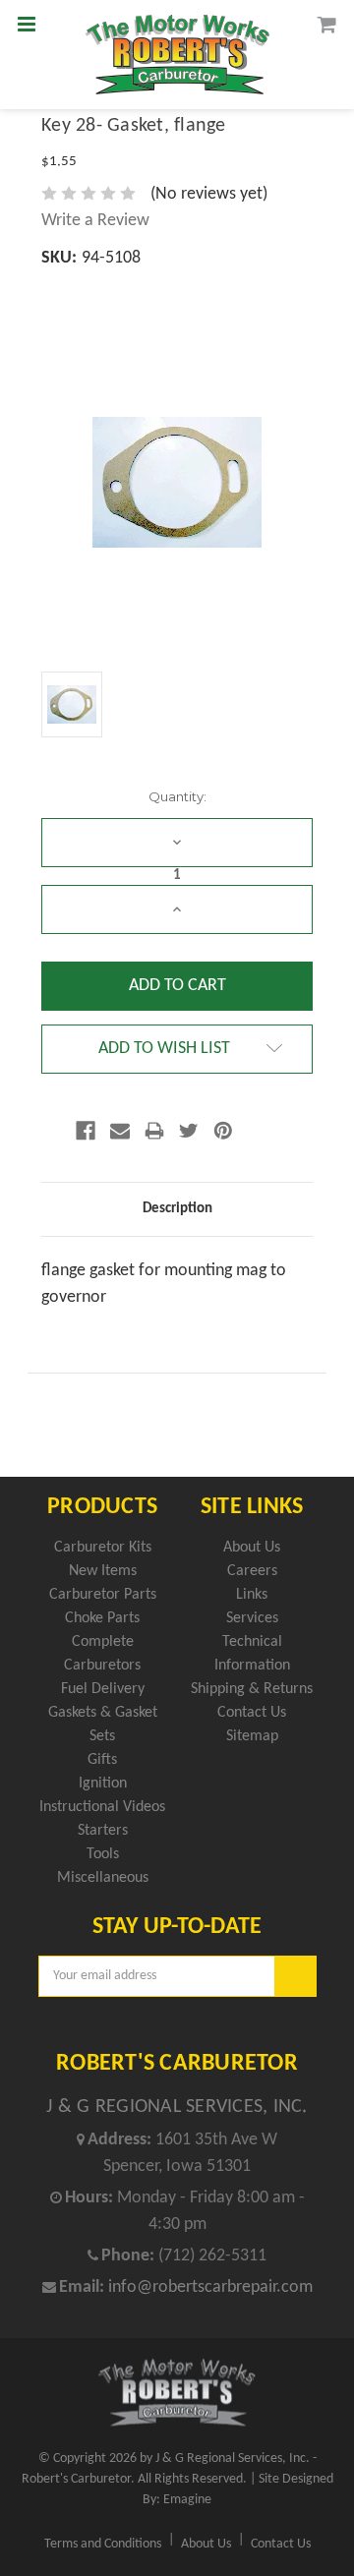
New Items (103, 1571)
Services (252, 1618)
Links (252, 1595)
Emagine (187, 2500)
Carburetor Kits (103, 1548)
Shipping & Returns (252, 1689)
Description (177, 1209)
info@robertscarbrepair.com (210, 2287)
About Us (252, 1548)
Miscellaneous (103, 1878)
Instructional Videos (102, 1807)
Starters (103, 1831)
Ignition (103, 1784)
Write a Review (95, 221)
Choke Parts (102, 1618)
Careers (252, 1571)
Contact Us (252, 1713)
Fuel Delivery (103, 1689)
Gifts (102, 1760)
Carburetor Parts (103, 1595)
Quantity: (177, 796)
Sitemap (252, 1736)
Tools (103, 1854)
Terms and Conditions (103, 2544)
